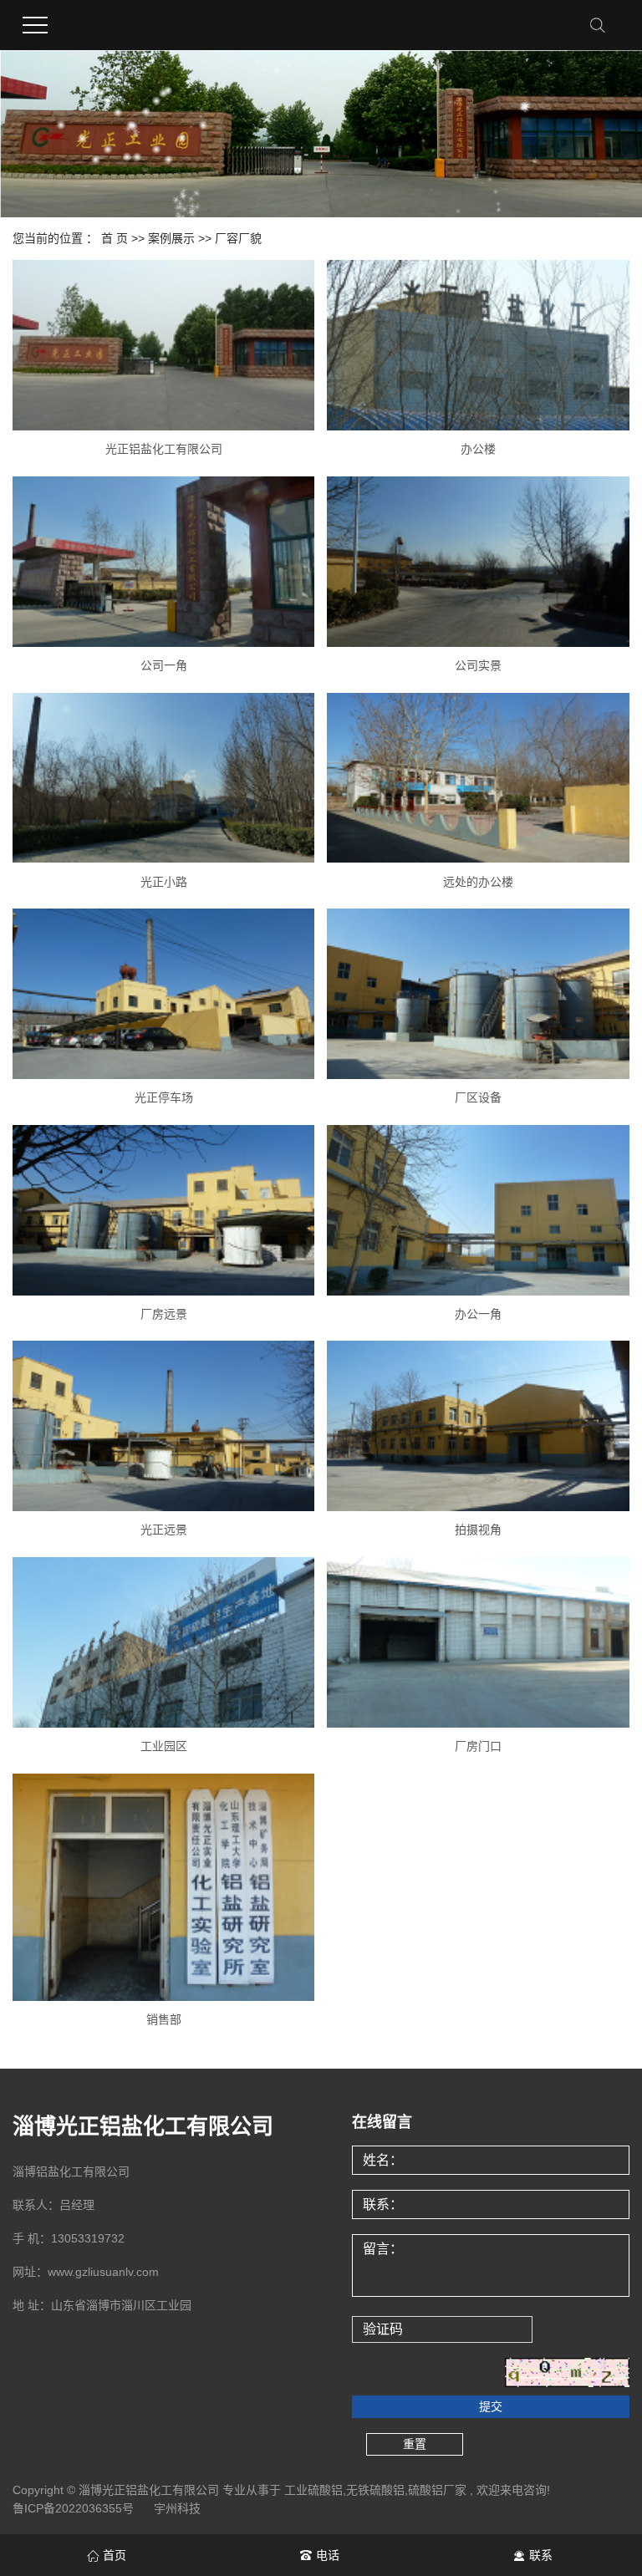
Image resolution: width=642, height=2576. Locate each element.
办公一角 (478, 1314)
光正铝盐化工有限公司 (164, 449)
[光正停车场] (163, 994)
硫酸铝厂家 (437, 2490)
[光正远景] (163, 1426)
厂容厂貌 (238, 238)
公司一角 (164, 665)
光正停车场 (164, 1097)
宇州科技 (177, 2508)
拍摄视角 (478, 1530)
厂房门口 (478, 1746)
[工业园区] (163, 1642)
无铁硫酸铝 (375, 2490)
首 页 (115, 238)
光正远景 (164, 1530)
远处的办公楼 (478, 882)
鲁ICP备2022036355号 (73, 2508)
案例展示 (171, 238)
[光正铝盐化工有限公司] (163, 345)
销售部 (164, 2019)
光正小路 (164, 882)
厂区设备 (478, 1097)
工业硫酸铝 (313, 2490)
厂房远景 (164, 1314)
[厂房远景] (163, 1210)
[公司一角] (163, 562)
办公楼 (478, 449)
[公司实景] (478, 562)
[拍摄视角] (478, 1426)
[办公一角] (478, 1210)
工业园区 (164, 1746)
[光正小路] (163, 778)
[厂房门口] (478, 1642)
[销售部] (163, 1887)
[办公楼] (478, 345)
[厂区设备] (478, 994)
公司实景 (478, 665)
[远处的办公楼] (478, 778)
